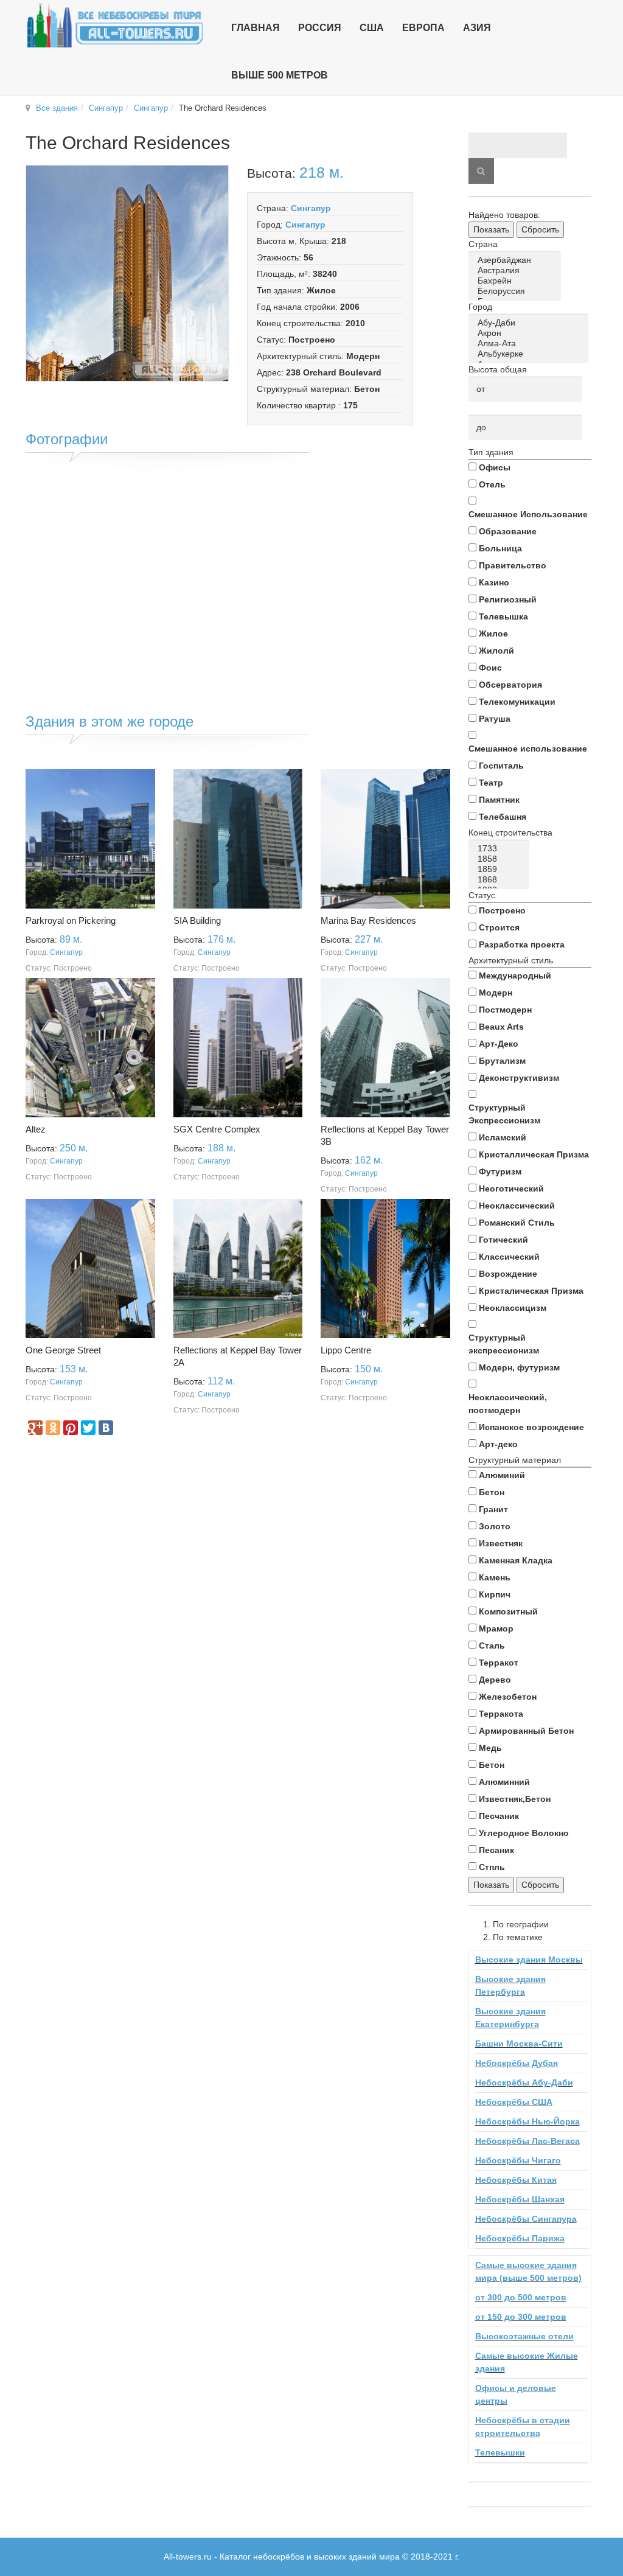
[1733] (501, 849)
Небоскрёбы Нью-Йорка (527, 2121)
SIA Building (197, 920)
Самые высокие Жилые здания (527, 2362)
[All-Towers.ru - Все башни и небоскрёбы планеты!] (115, 25)
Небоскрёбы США (514, 2102)
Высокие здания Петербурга (510, 1985)
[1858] (501, 859)
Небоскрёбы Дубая (517, 2063)
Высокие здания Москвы (529, 1960)
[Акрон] (531, 333)
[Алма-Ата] (531, 344)
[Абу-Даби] (531, 323)
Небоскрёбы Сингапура (526, 2219)
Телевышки (500, 2452)
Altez (36, 1129)
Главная (256, 28)
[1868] (501, 880)
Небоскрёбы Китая (516, 2180)
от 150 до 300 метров (521, 2317)
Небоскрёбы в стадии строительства (523, 2427)
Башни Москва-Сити (519, 2044)
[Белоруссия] (517, 291)
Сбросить (540, 229)
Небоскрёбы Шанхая (520, 2199)
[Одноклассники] (53, 1428)
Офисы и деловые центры (516, 2394)
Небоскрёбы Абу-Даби (524, 2082)
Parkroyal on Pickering (71, 920)
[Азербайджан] (517, 260)
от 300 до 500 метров (521, 2297)
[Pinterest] (71, 1428)
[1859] (501, 869)
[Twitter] (88, 1428)
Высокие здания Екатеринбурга (510, 2018)
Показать (491, 229)
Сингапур (106, 108)
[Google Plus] (35, 1428)
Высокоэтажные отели (524, 2336)
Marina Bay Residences (368, 920)
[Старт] (481, 171)
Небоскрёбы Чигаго (518, 2160)
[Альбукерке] (531, 354)
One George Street (63, 1350)
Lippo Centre (346, 1350)
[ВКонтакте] (106, 1428)
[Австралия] (517, 271)
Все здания (57, 108)
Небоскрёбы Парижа (520, 2238)
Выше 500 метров (280, 75)
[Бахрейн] (517, 281)
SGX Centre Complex (217, 1129)
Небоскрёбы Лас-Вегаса (527, 2141)
